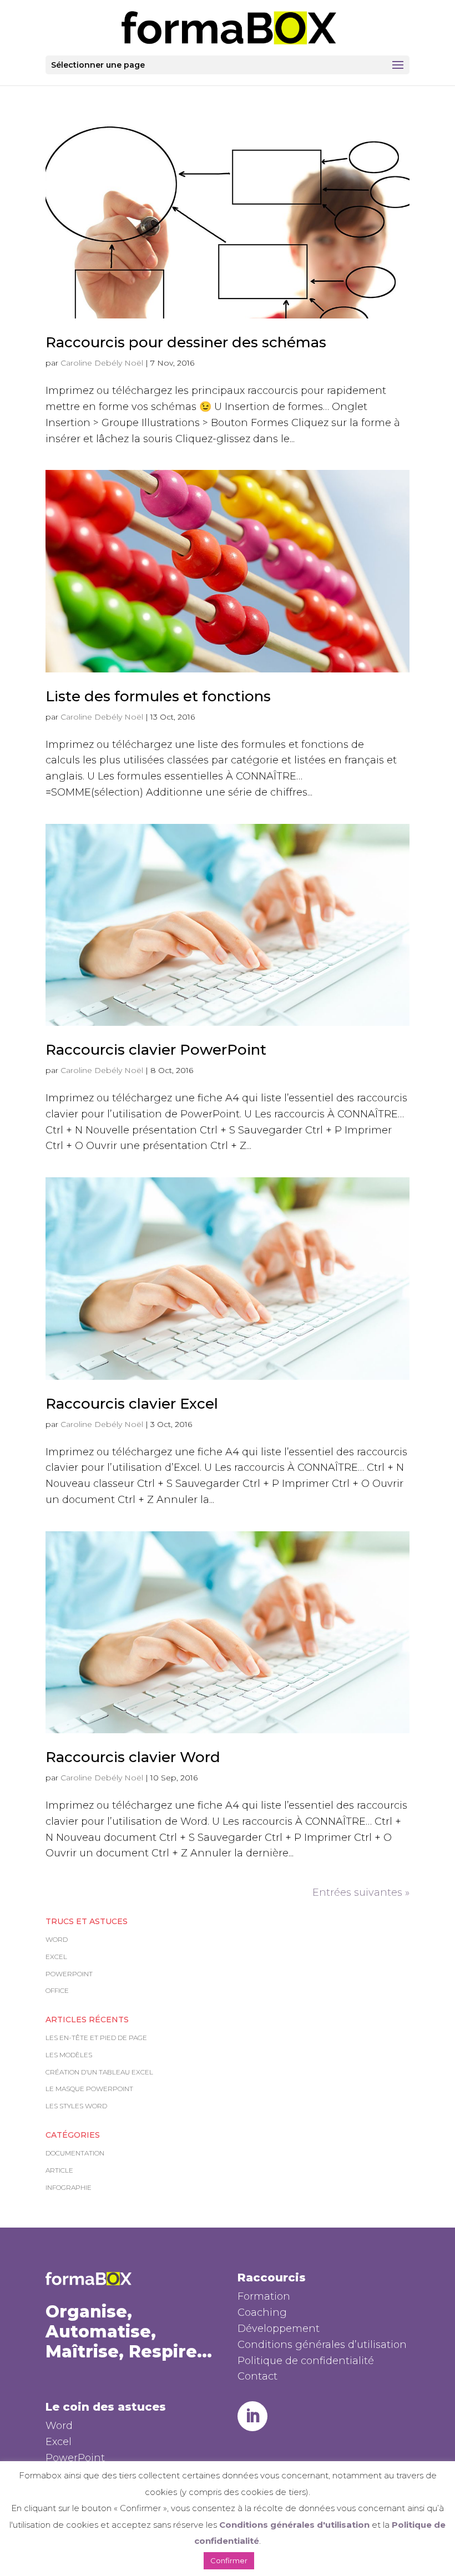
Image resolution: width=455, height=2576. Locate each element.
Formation (264, 2296)
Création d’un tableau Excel (99, 2072)
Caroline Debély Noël (102, 363)
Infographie (69, 2187)
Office (57, 1990)
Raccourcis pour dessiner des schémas (186, 342)
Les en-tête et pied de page (96, 2038)
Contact (257, 2376)
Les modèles (69, 2055)
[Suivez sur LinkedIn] (252, 2416)
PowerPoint (69, 1974)
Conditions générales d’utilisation (322, 2345)
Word (57, 1939)
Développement (279, 2329)
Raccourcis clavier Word (133, 1757)
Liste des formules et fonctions (158, 696)
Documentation (75, 2153)
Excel (56, 1957)
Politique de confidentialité (306, 2361)
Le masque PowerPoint (89, 2089)
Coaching (262, 2312)
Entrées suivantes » (361, 1892)
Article (59, 2170)
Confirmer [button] (229, 2560)
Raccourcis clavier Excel (132, 1404)
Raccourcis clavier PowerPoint (156, 1050)
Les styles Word (76, 2106)
